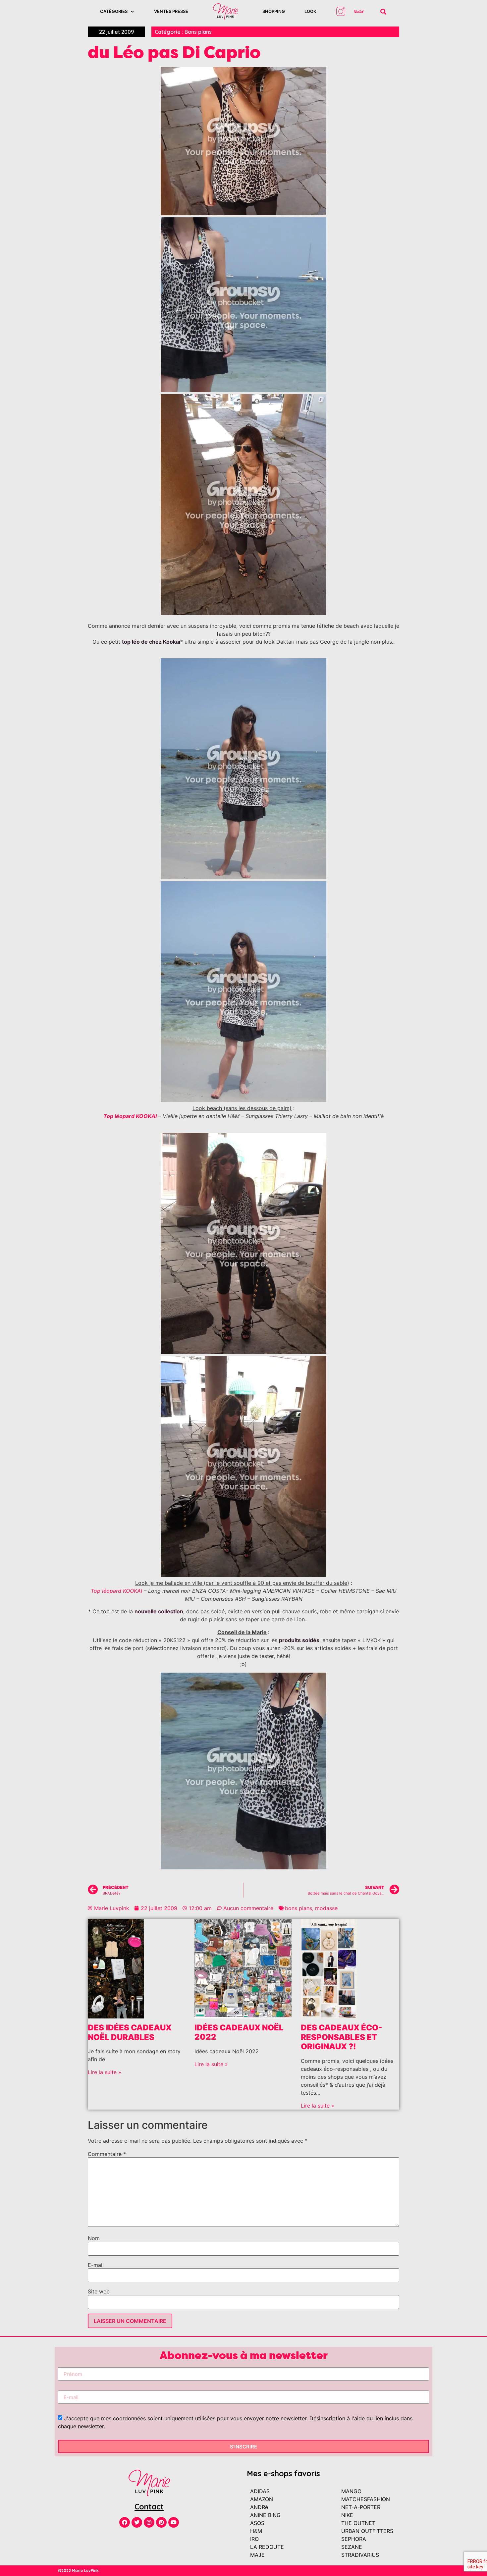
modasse (326, 1908)
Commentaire (107, 2154)
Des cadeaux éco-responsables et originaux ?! (341, 2037)
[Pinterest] (161, 2522)
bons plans (298, 1908)
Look (310, 11)
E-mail (96, 2265)
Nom (94, 2238)
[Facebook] (125, 2522)
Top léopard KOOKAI (116, 1591)
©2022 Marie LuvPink (78, 2571)
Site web (99, 2291)
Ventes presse (171, 11)
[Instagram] (149, 2522)
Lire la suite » (105, 2072)
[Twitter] (137, 2522)
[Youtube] (174, 2522)
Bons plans (198, 32)
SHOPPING (274, 11)
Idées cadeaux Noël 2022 (239, 2032)
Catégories (114, 11)
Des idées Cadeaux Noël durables (130, 2032)
